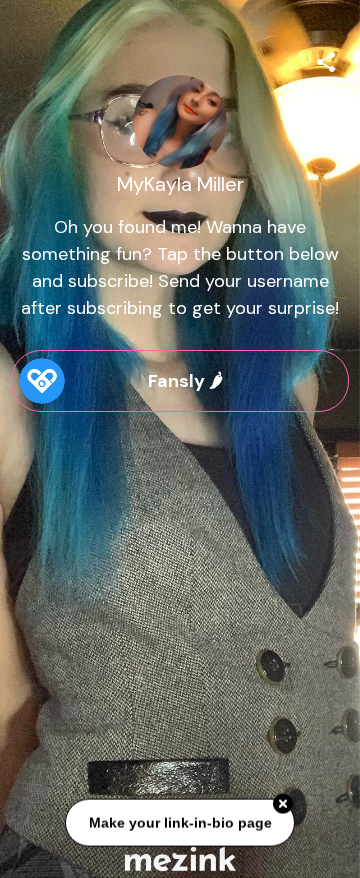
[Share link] (326, 59)
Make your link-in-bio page (179, 823)
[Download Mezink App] (180, 858)
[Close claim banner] (283, 805)
